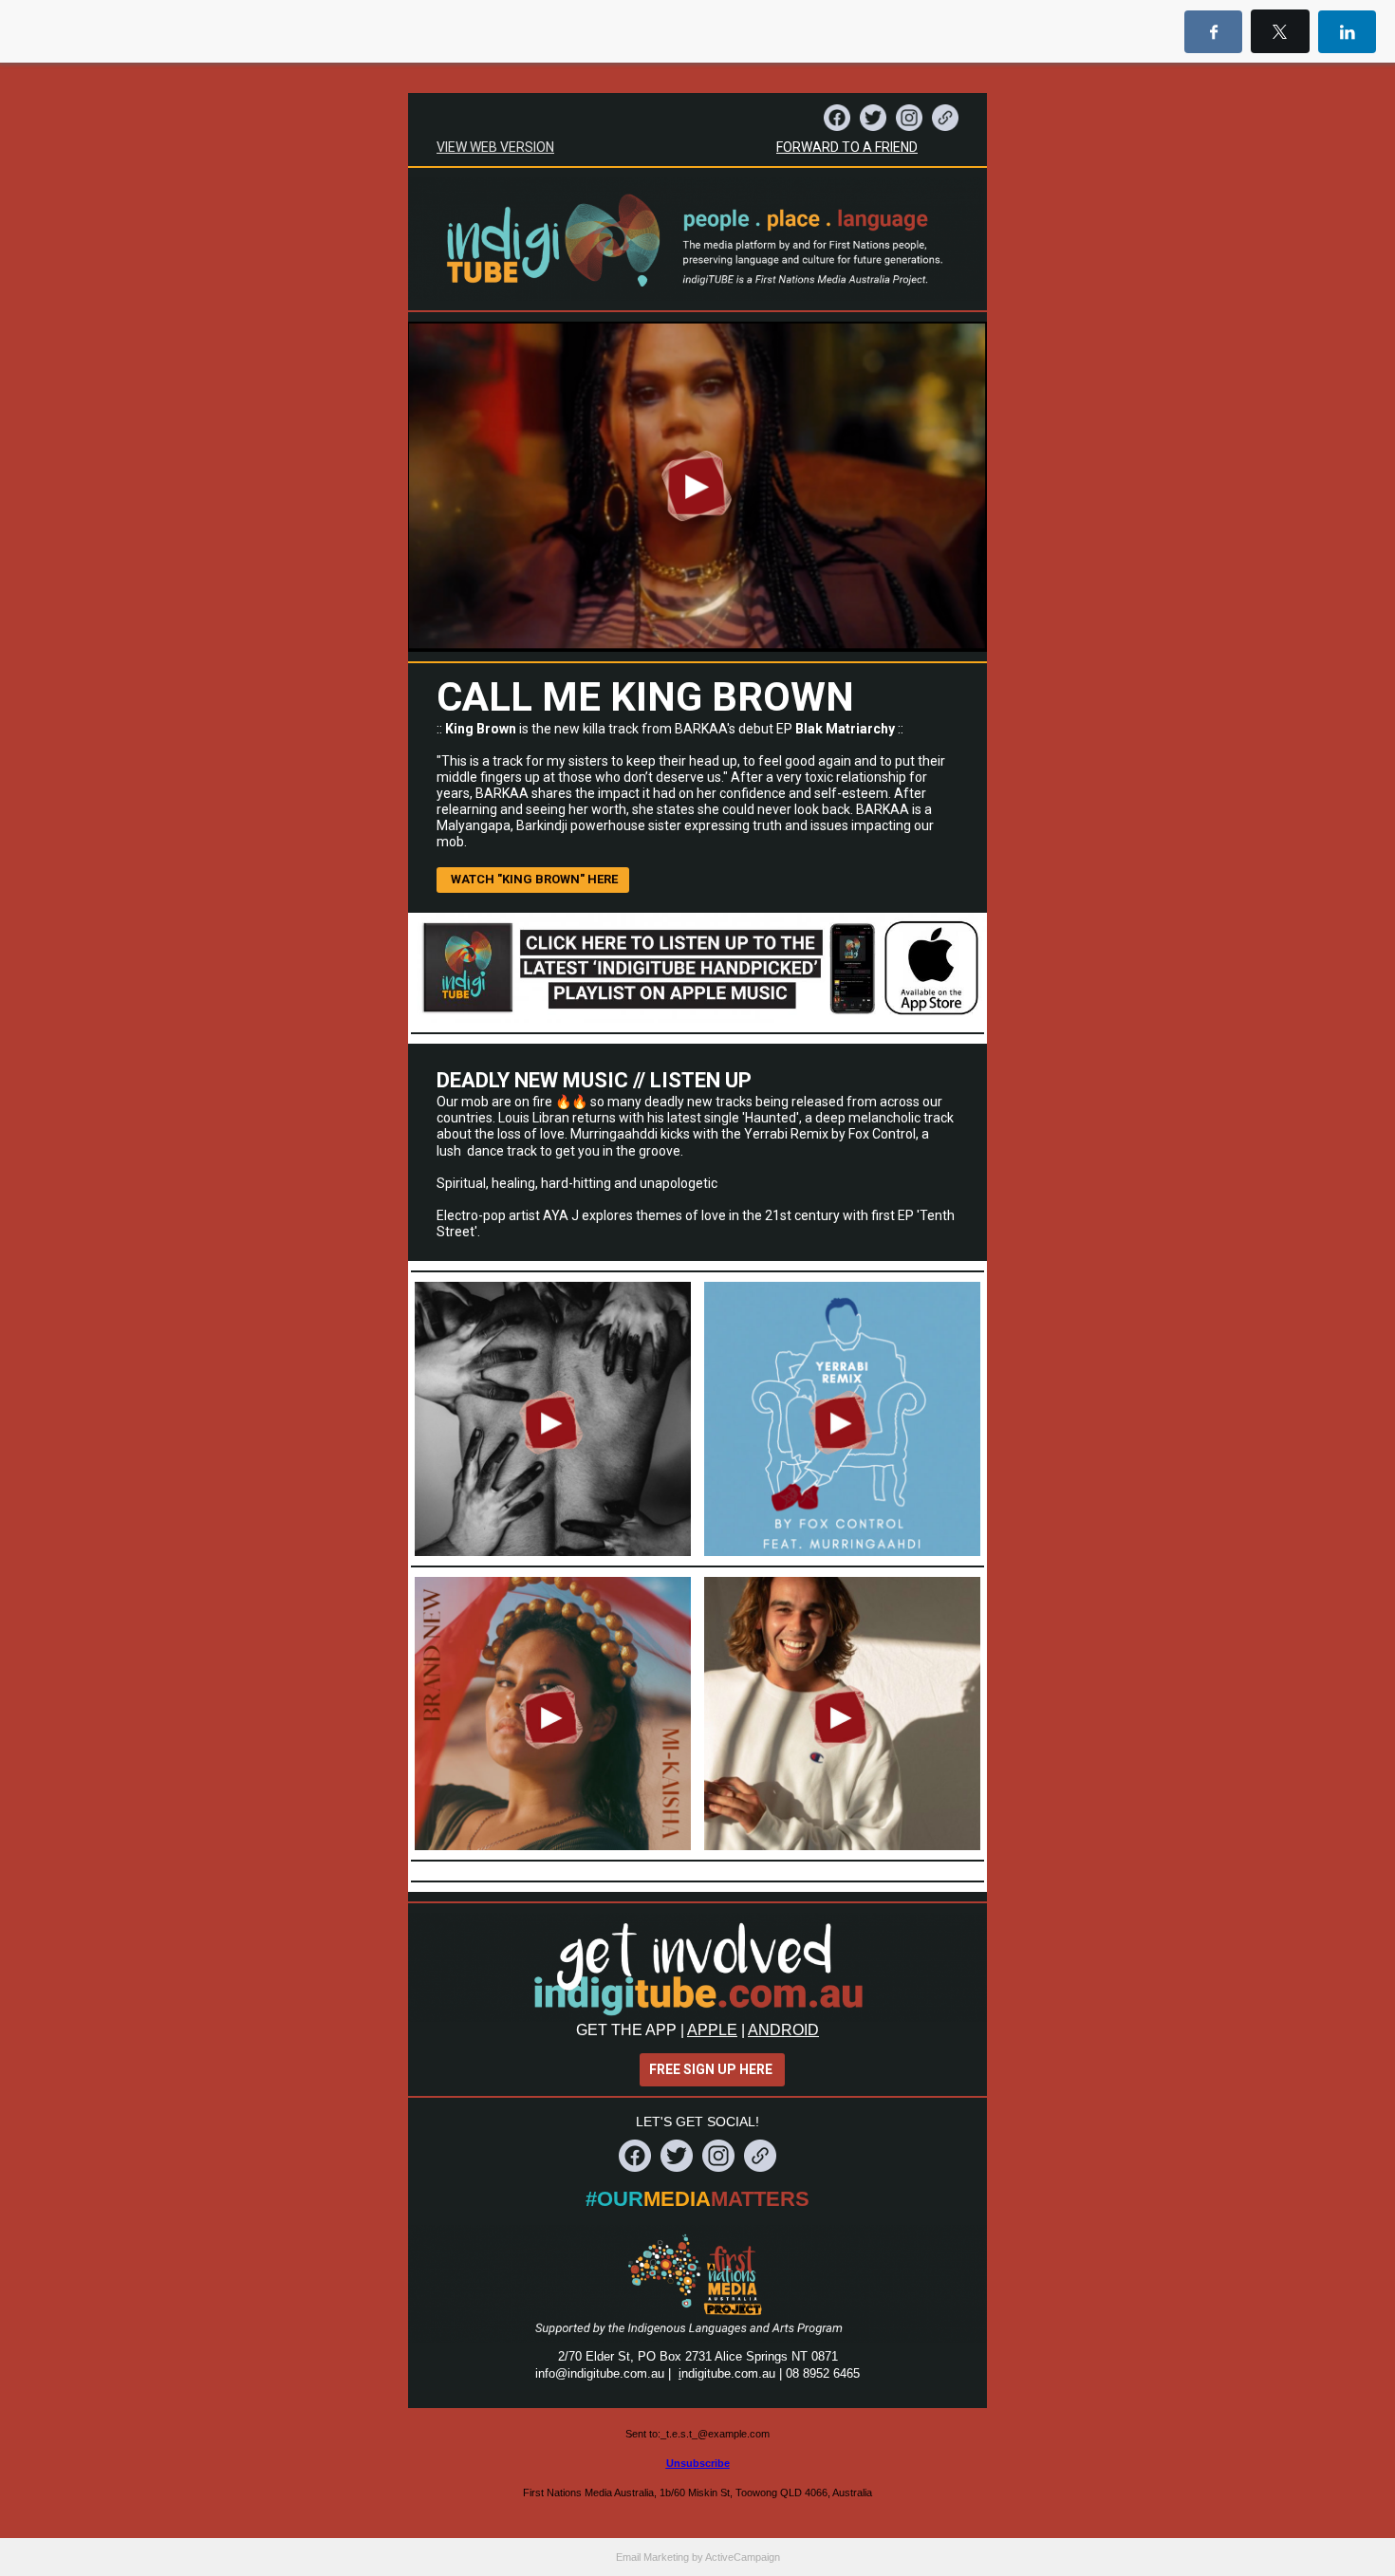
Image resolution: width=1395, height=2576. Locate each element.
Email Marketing (652, 2557)
